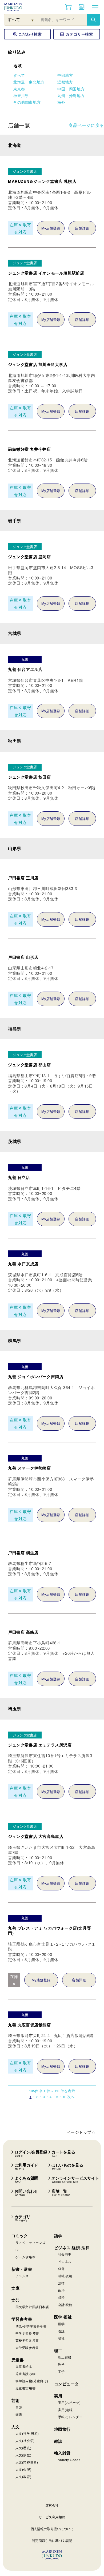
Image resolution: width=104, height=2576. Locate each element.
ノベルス (22, 2276)
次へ (71, 2097)
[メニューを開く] (95, 7)
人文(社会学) (25, 2440)
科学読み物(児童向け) (32, 2381)
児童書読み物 (26, 2374)
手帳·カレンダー (70, 2417)
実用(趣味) (66, 2410)
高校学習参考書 (27, 2340)
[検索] (93, 20)
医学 (61, 2324)
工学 (61, 2371)
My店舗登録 (51, 228)
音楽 (19, 2407)
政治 (61, 2290)
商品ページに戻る (86, 125)
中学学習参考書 (27, 2333)
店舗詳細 (82, 228)
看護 (61, 2331)
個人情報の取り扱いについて (52, 2529)
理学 (61, 2364)
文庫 (16, 2288)
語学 (58, 2236)
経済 (61, 2297)
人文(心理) (23, 2469)
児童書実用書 (26, 2388)
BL (18, 2250)
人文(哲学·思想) (27, 2433)
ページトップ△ (81, 2132)
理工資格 (65, 2357)
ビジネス (65, 2261)
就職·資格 (65, 2276)
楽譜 (19, 2414)
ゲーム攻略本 (26, 2257)
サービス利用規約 (52, 2517)
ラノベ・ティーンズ (31, 2242)
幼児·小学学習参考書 (31, 2326)
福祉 (61, 2338)
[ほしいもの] (82, 7)
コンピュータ (67, 2384)
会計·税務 (65, 2305)
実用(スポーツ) (69, 2402)
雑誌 (58, 2441)
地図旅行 (62, 2429)
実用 (58, 2396)
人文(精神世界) (27, 2462)
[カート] (68, 7)
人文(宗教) (23, 2455)
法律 (61, 2283)
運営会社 (52, 2505)
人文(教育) (23, 2476)
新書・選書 (22, 2269)
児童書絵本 (24, 2366)
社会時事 (65, 2254)
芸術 (16, 2400)
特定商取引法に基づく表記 (52, 2540)
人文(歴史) (23, 2448)
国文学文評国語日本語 (32, 2307)
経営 (61, 2269)
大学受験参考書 (27, 2347)
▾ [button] (33, 20)
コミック (20, 2236)
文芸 (16, 2300)
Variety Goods (69, 2460)
